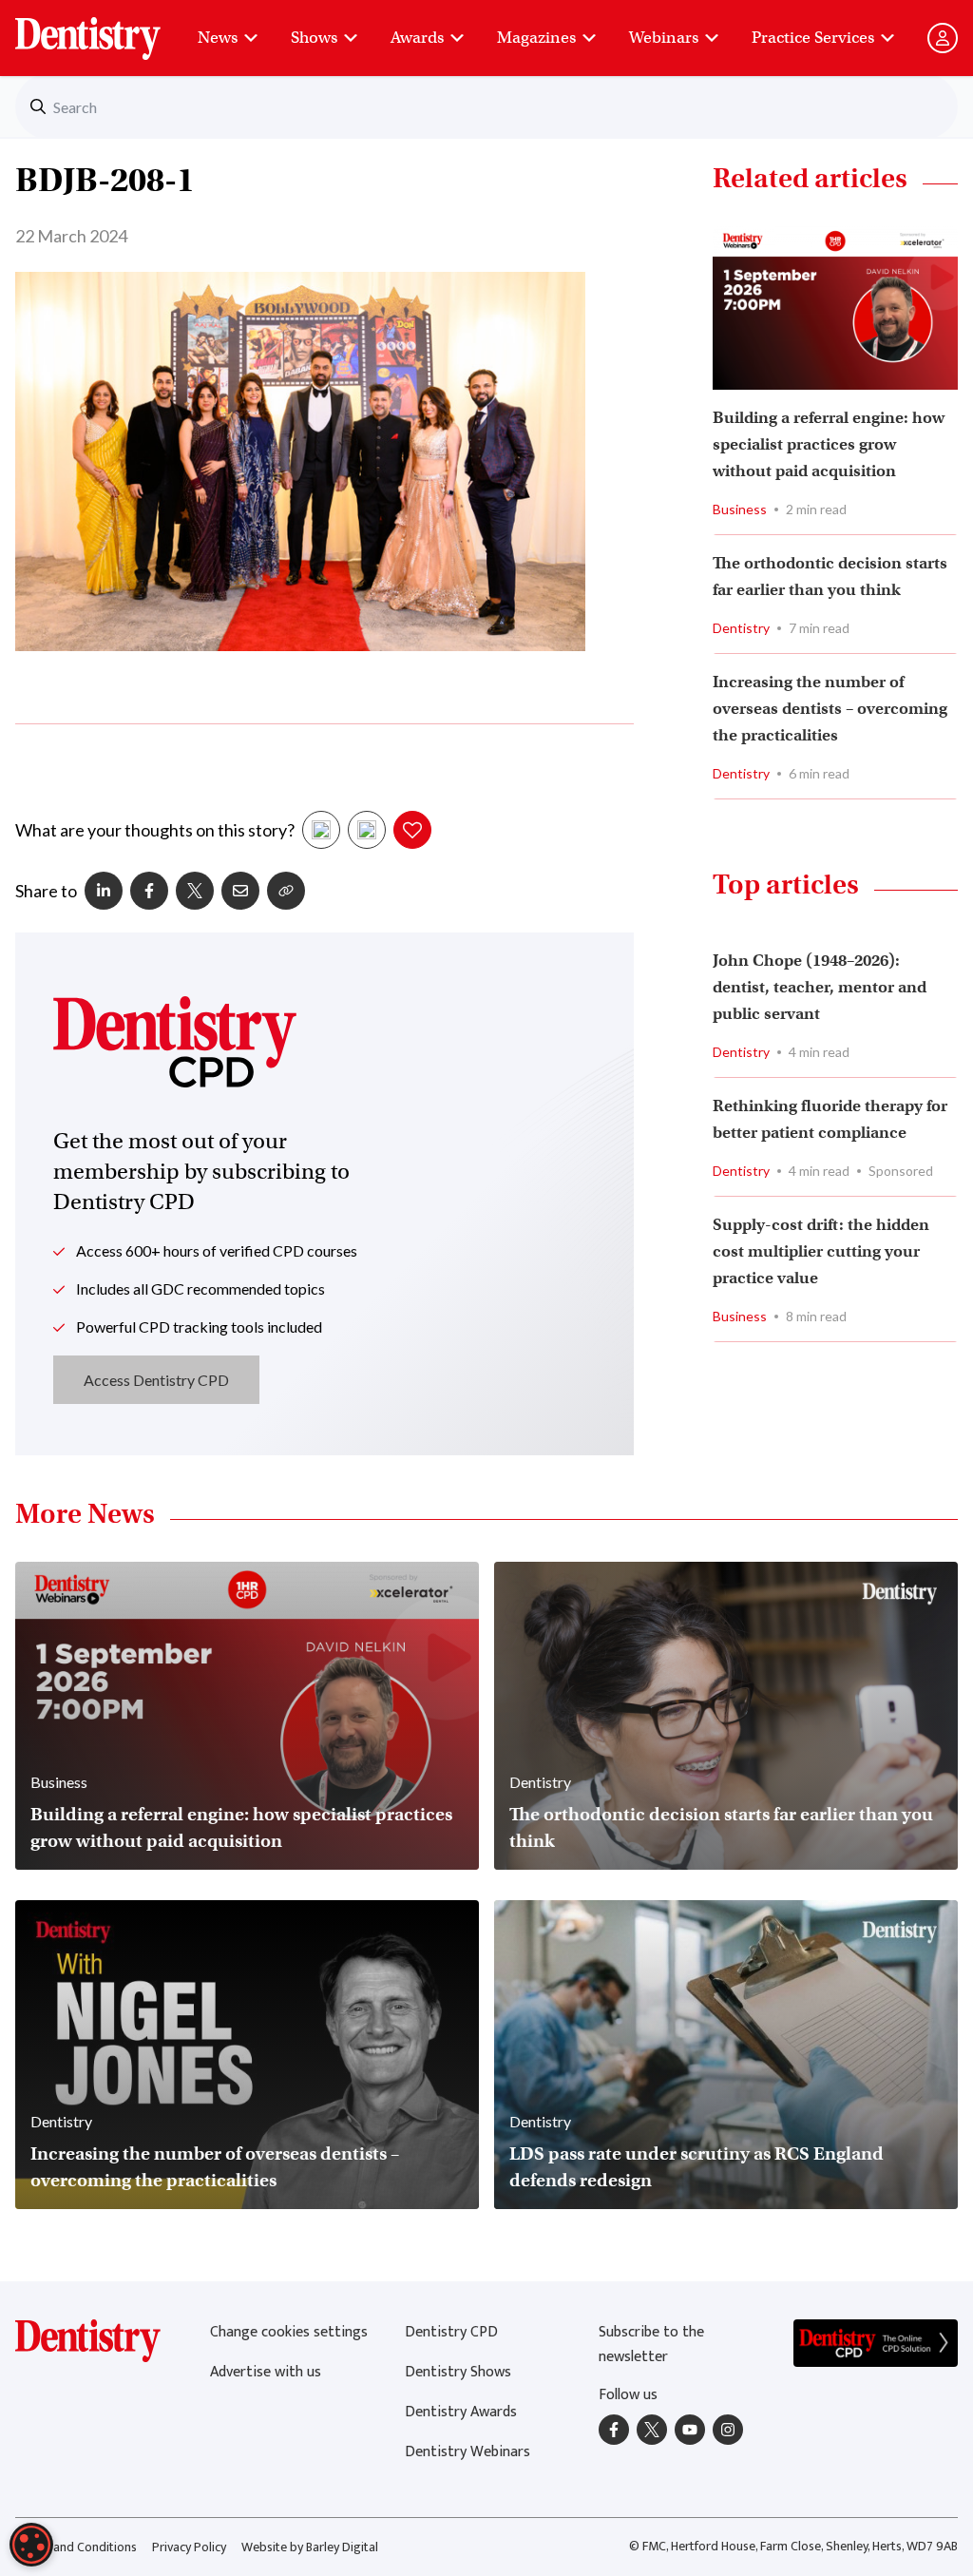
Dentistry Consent (111, 29)
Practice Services (813, 38)
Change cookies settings (289, 2332)
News (218, 38)
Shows (314, 38)
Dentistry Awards (461, 2412)
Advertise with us (266, 2372)
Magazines (536, 38)
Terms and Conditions (76, 2547)
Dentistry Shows (458, 2372)
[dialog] (31, 2545)
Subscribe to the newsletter (651, 2345)
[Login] (943, 38)
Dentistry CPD (451, 2332)
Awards (417, 38)
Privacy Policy (189, 2547)
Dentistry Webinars (467, 2452)
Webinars (664, 38)
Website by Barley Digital (310, 2547)
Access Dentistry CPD (156, 1380)
